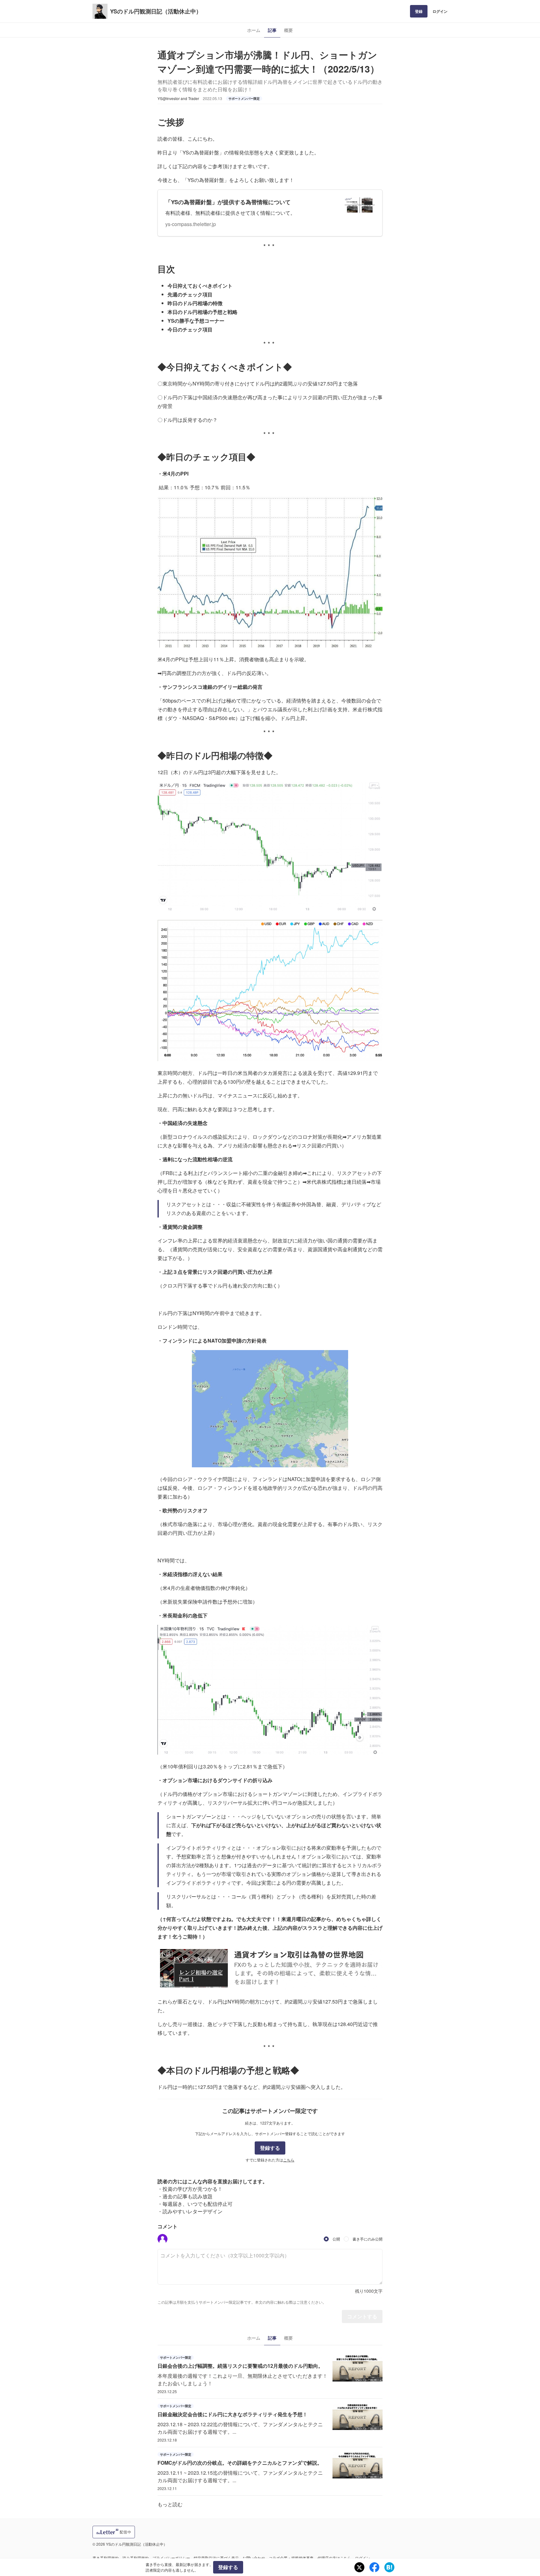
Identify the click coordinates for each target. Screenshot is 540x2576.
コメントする (362, 2316)
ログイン (440, 11)
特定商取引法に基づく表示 (216, 2558)
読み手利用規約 (136, 2558)
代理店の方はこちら (334, 2558)
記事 (272, 30)
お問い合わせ (254, 2558)
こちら (289, 2160)
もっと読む (170, 2504)
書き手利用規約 (106, 2558)
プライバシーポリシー (171, 2558)
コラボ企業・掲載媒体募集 (291, 2558)
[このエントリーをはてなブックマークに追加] (389, 2567)
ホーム (254, 30)
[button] (162, 2239)
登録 (419, 11)
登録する (270, 2148)
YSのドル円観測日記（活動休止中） (156, 11)
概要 (288, 30)
